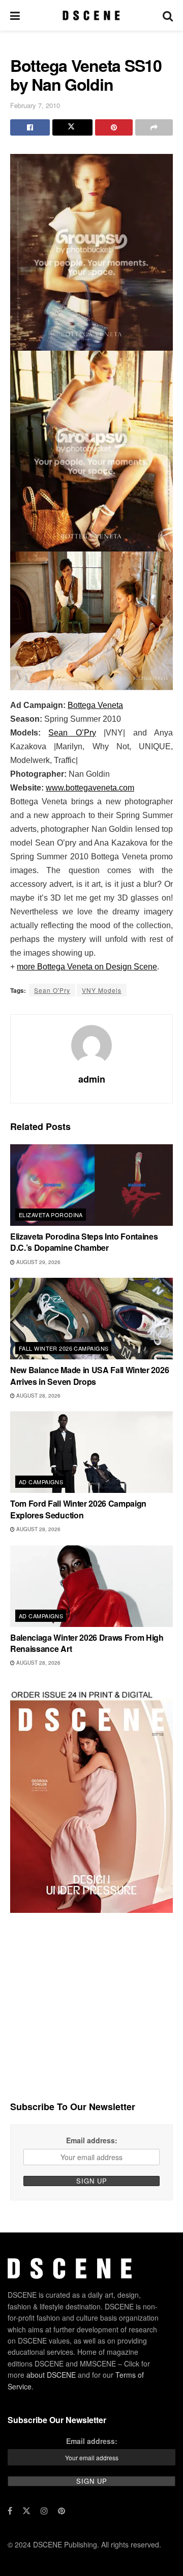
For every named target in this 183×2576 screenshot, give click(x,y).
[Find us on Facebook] (10, 2511)
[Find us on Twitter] (26, 2511)
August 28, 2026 (38, 1396)
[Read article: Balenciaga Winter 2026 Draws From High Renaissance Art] (91, 1586)
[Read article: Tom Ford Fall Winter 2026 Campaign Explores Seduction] (91, 1452)
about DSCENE (51, 2375)
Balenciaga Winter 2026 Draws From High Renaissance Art (87, 1643)
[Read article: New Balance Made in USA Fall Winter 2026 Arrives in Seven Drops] (91, 1319)
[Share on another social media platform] (154, 127)
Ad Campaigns (41, 1482)
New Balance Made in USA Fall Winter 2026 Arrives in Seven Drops (89, 1375)
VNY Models (102, 990)
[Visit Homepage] (91, 15)
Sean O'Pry (52, 990)
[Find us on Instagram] (44, 2511)
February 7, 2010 (35, 105)
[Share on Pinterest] (114, 127)
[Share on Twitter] (72, 127)
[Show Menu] (15, 15)
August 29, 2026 (38, 1262)
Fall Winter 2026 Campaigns (64, 1348)
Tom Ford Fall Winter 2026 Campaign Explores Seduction (78, 1509)
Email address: (92, 2140)
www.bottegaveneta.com (90, 788)
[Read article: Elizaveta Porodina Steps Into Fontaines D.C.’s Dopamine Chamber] (91, 1185)
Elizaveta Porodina (51, 1215)
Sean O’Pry (72, 733)
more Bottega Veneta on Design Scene (87, 967)
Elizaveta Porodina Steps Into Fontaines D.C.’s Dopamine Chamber (84, 1242)
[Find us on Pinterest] (62, 2511)
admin (92, 1079)
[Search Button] (168, 15)
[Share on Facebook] (30, 127)
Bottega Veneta (95, 705)
